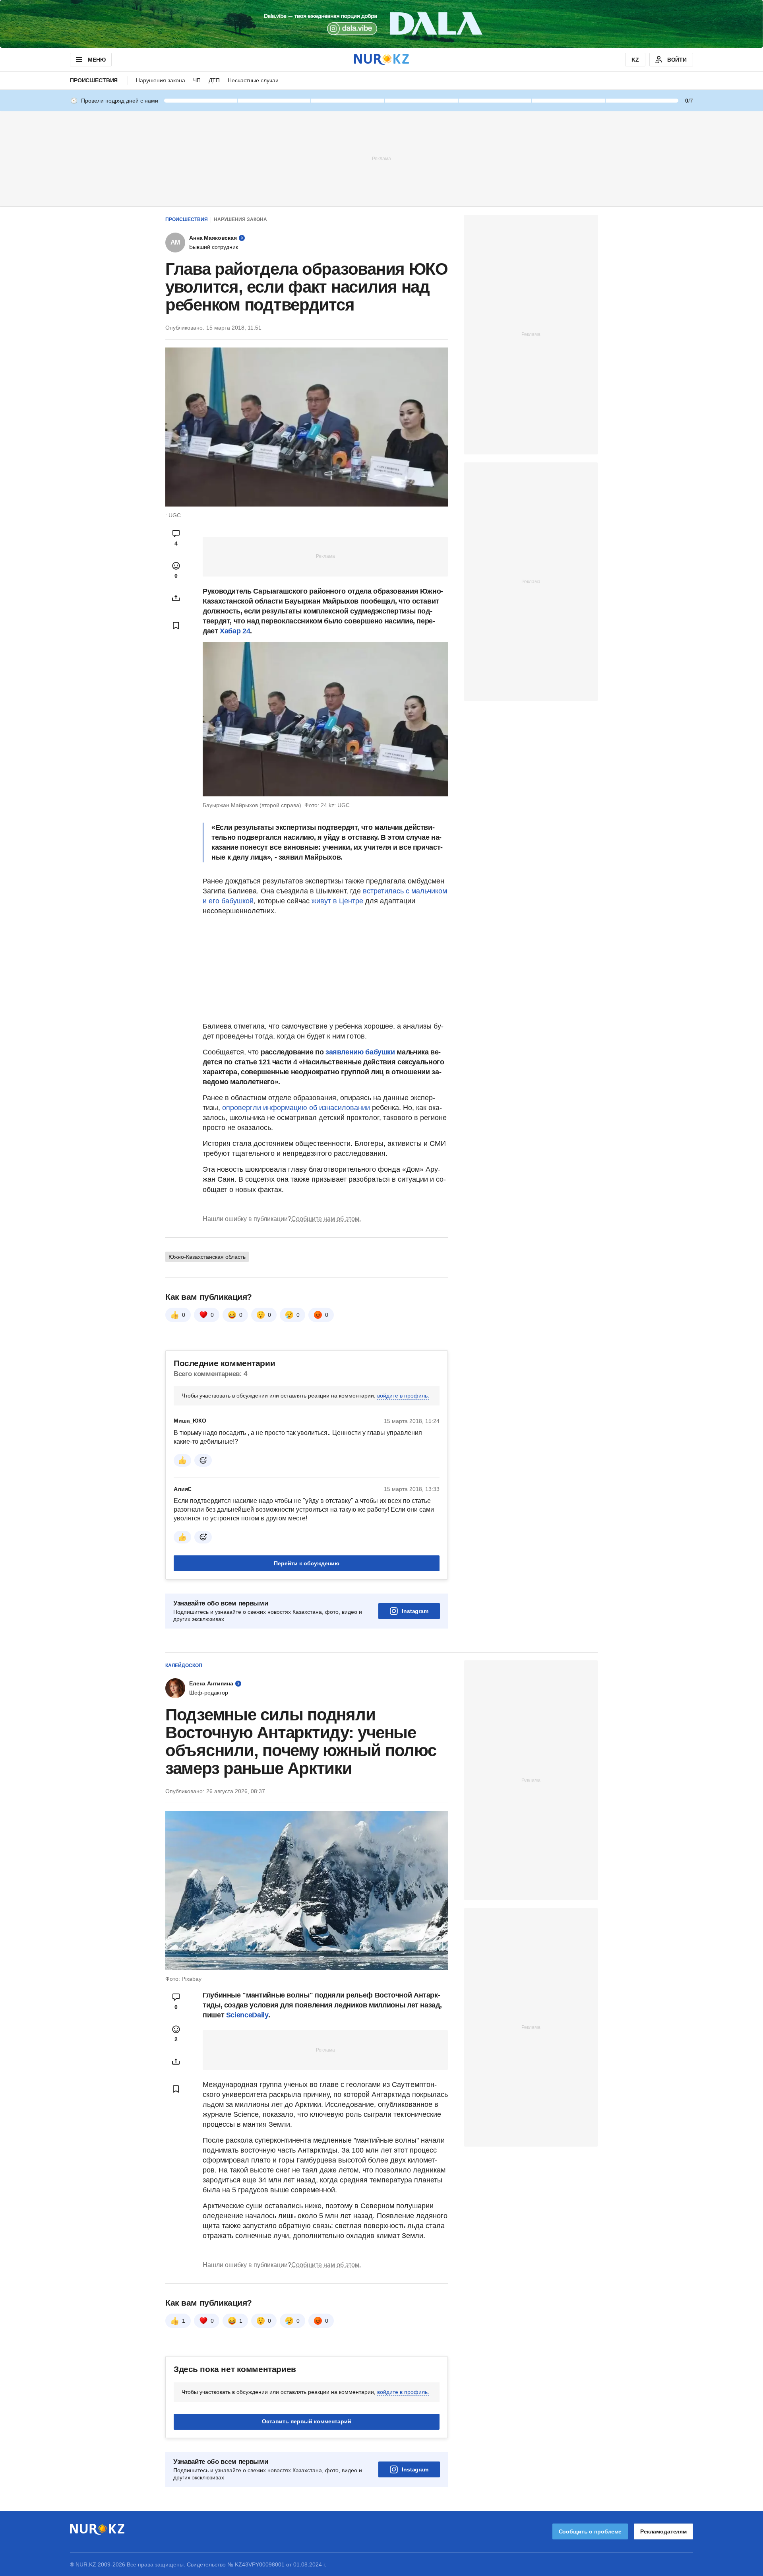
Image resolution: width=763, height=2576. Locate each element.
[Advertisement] (381, 158)
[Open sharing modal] (176, 598)
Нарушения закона (161, 80)
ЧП (197, 80)
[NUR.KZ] (381, 59)
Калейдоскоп (184, 1666)
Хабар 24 (235, 631)
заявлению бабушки (360, 1052)
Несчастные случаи (253, 80)
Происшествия (94, 80)
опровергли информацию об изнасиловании (296, 1108)
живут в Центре (337, 901)
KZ (635, 60)
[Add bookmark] (176, 625)
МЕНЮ (97, 60)
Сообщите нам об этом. (326, 1219)
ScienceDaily (247, 2015)
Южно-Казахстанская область (207, 1257)
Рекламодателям (663, 2531)
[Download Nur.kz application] (381, 24)
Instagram (415, 1611)
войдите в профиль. (403, 1396)
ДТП (214, 80)
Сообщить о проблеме (590, 2531)
